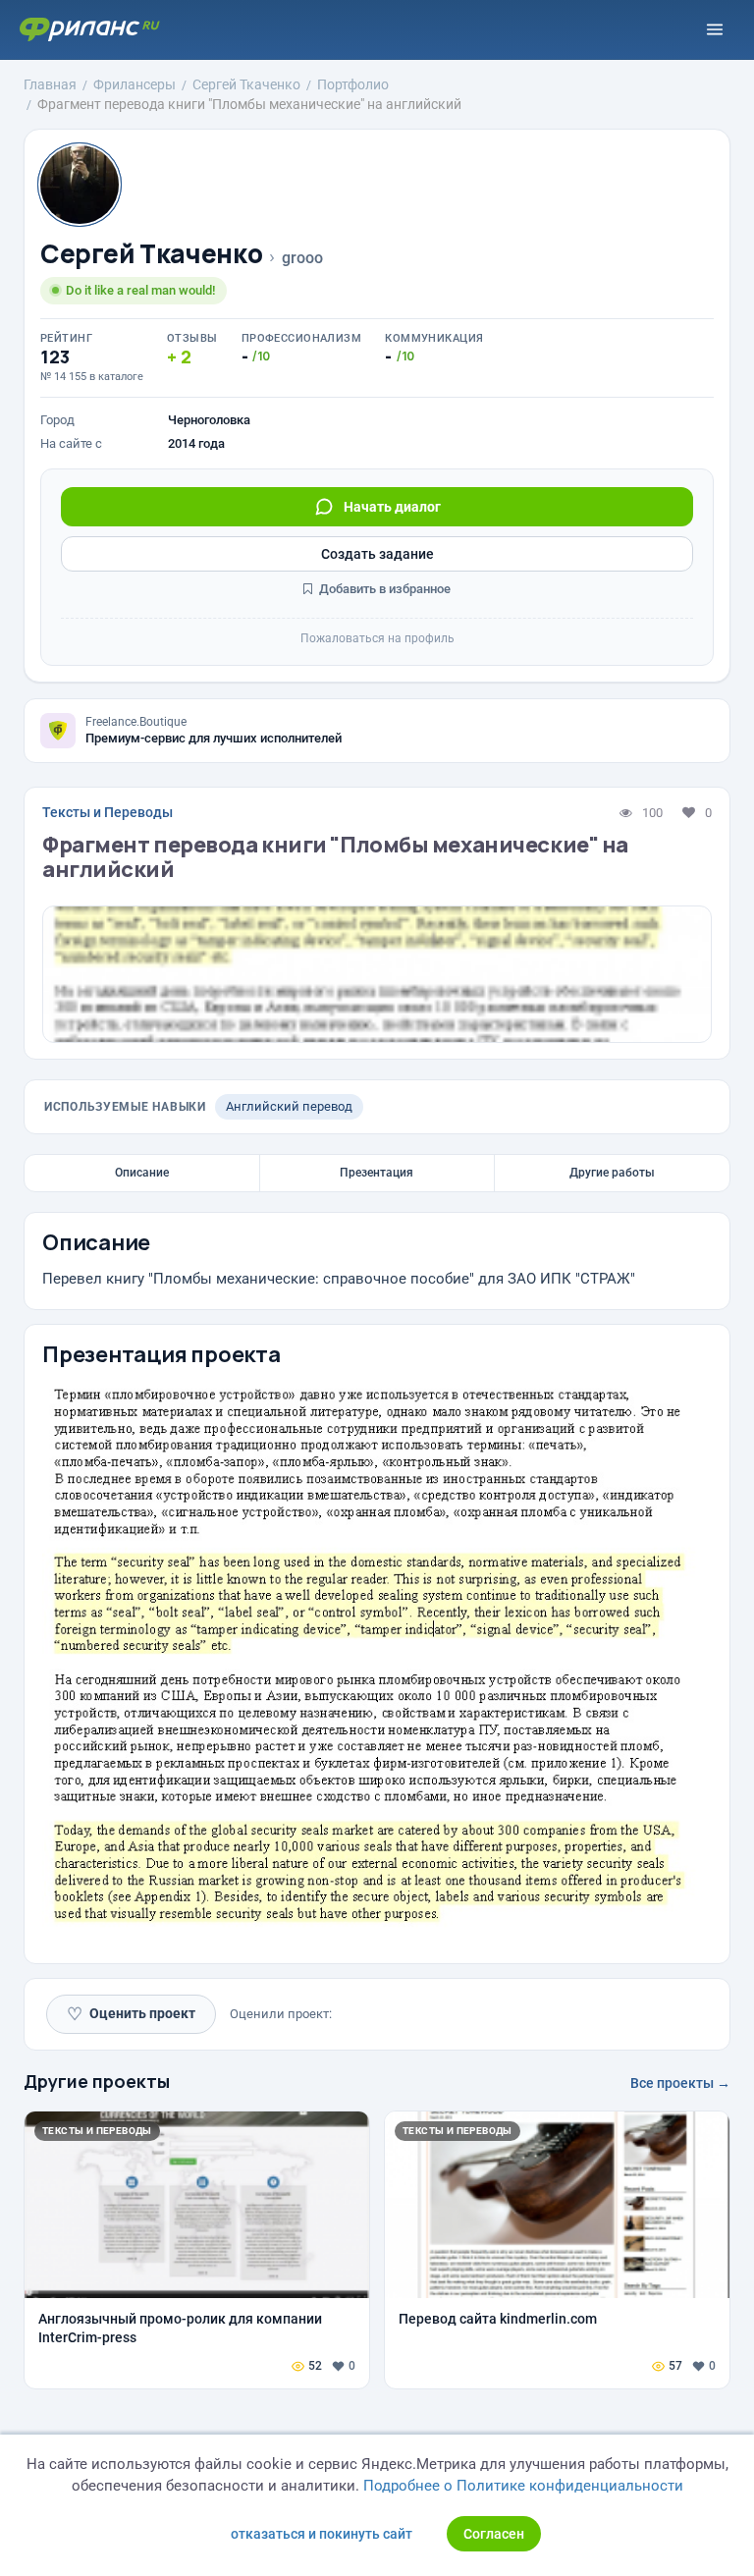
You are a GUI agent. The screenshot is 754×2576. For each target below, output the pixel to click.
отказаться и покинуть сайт (322, 2534)
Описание (142, 1173)
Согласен (494, 2534)
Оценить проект (131, 2014)
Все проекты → (680, 2083)
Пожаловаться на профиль (377, 638)
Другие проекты (97, 2081)
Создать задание (377, 554)
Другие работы (612, 1173)
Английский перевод (289, 1106)
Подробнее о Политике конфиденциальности (523, 2486)
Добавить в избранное (383, 589)
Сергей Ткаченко (151, 254)
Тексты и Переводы (108, 812)
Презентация (377, 1173)
